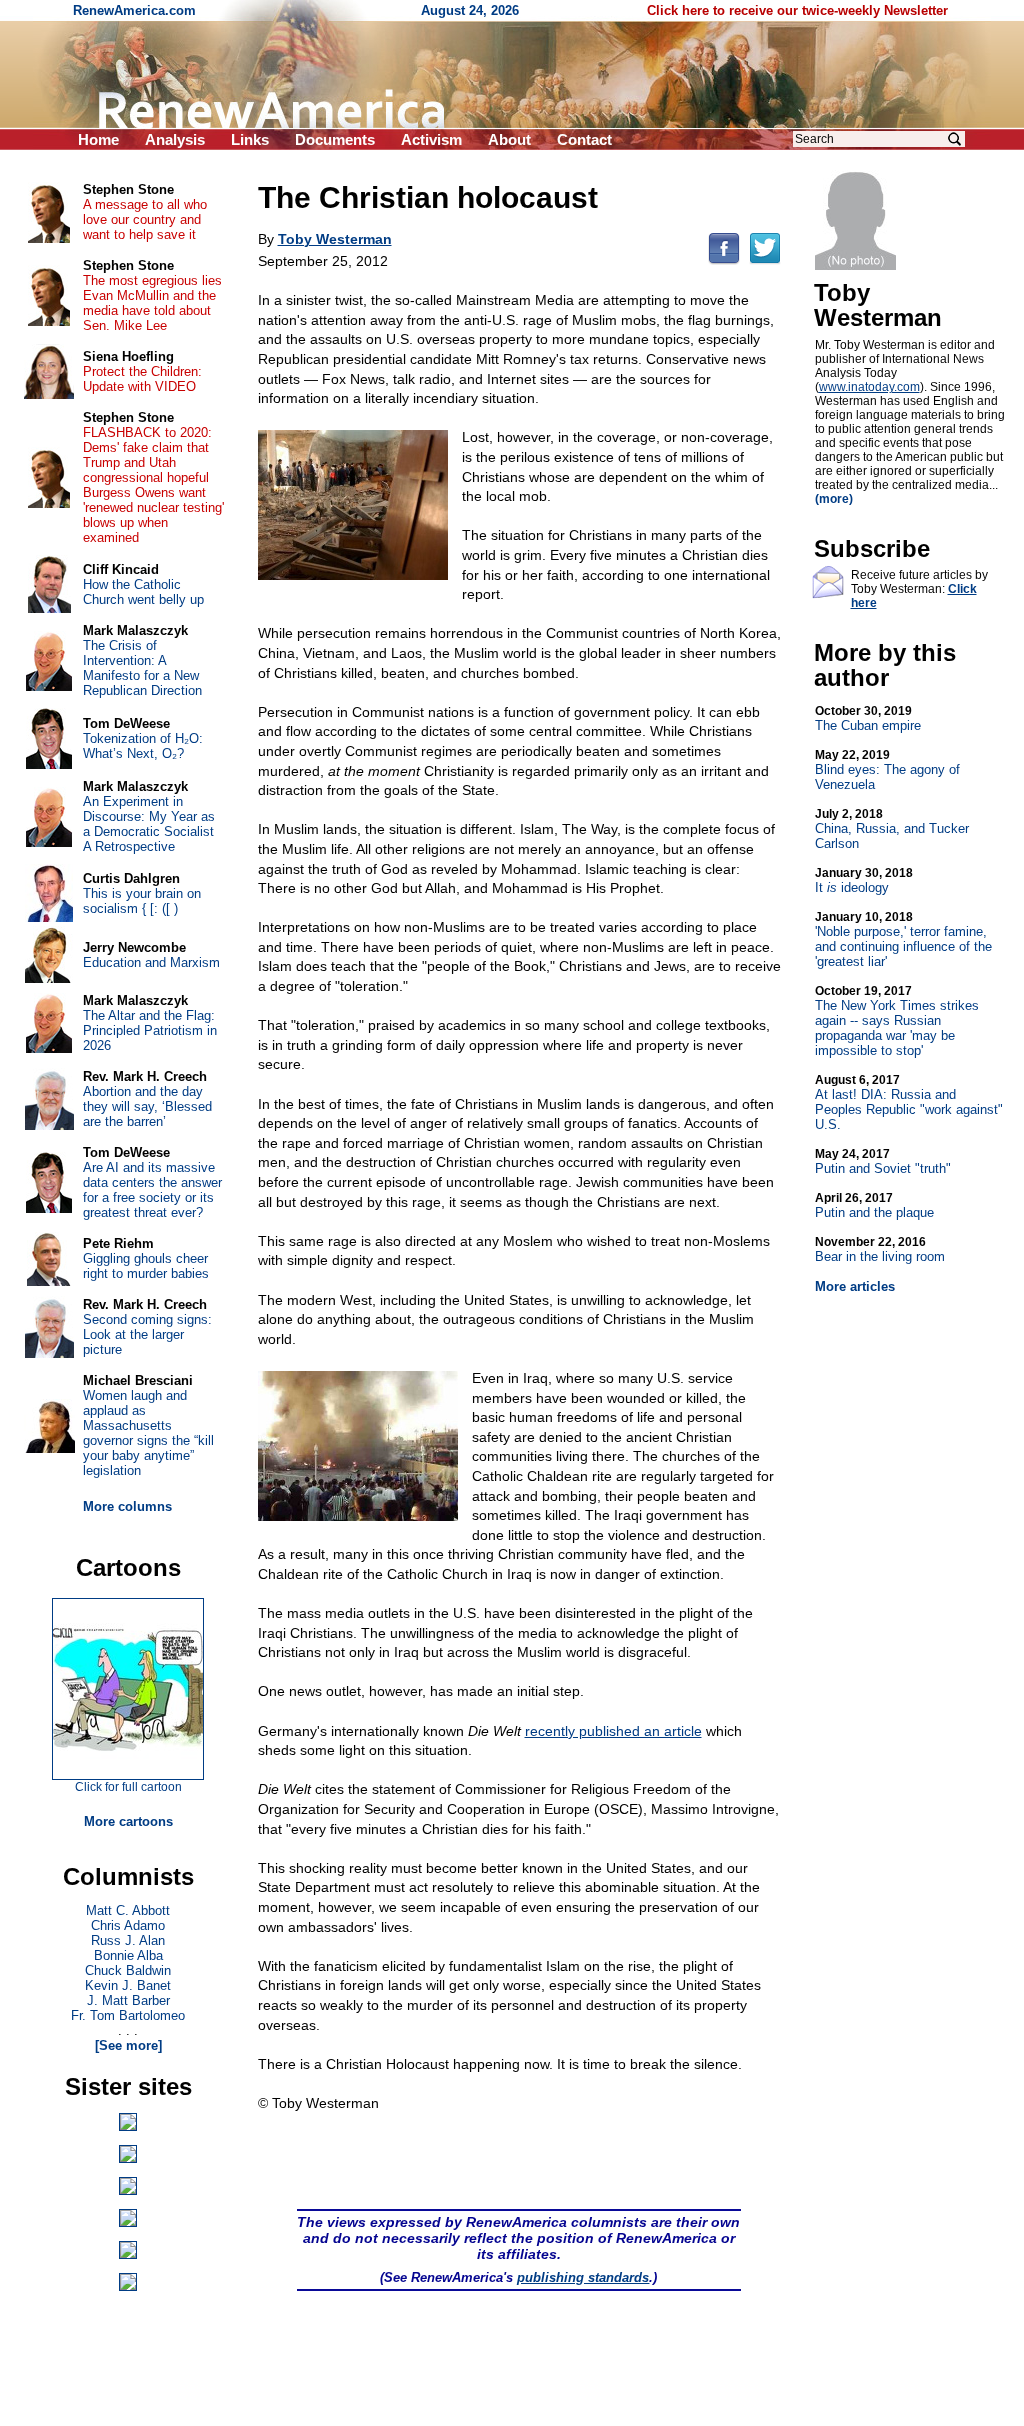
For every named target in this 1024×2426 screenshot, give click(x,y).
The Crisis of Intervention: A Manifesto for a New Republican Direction (142, 668)
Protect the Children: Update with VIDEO (142, 379)
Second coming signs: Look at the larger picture (147, 1334)
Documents (335, 139)
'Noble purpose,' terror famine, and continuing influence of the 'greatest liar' (903, 939)
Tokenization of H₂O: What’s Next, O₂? (143, 746)
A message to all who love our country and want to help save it (145, 219)
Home (98, 139)
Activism (431, 139)
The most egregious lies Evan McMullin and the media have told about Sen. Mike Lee (152, 303)
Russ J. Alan (128, 1940)
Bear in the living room (880, 1249)
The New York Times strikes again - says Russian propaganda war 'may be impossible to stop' (897, 1021)
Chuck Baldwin (128, 1970)
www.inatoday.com (869, 387)
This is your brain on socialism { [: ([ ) (142, 901)
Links (250, 139)
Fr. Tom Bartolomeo (128, 2015)
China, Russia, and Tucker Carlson (892, 829)
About (509, 139)
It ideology (864, 880)
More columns (127, 1506)
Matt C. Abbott (128, 1910)
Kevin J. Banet (128, 1985)
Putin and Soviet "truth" (883, 1161)
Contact (584, 139)
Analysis (175, 139)
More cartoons (128, 1821)
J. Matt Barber (128, 2000)
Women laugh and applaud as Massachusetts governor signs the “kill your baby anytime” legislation (148, 1433)
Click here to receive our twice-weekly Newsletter (797, 10)
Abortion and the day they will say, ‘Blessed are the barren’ (147, 1106)
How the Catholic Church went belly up (143, 592)
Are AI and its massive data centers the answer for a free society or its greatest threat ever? (152, 1190)
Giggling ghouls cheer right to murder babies (146, 1266)
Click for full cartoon (128, 1787)
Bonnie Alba (128, 1955)
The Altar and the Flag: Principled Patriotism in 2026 (150, 1030)
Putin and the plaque (874, 1205)
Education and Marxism (151, 962)
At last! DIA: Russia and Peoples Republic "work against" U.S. (909, 1102)
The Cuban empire (868, 718)
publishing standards (583, 2277)
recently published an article (613, 1731)
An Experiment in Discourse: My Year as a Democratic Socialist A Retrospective (149, 824)
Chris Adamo (128, 1925)
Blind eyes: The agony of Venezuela (887, 770)
